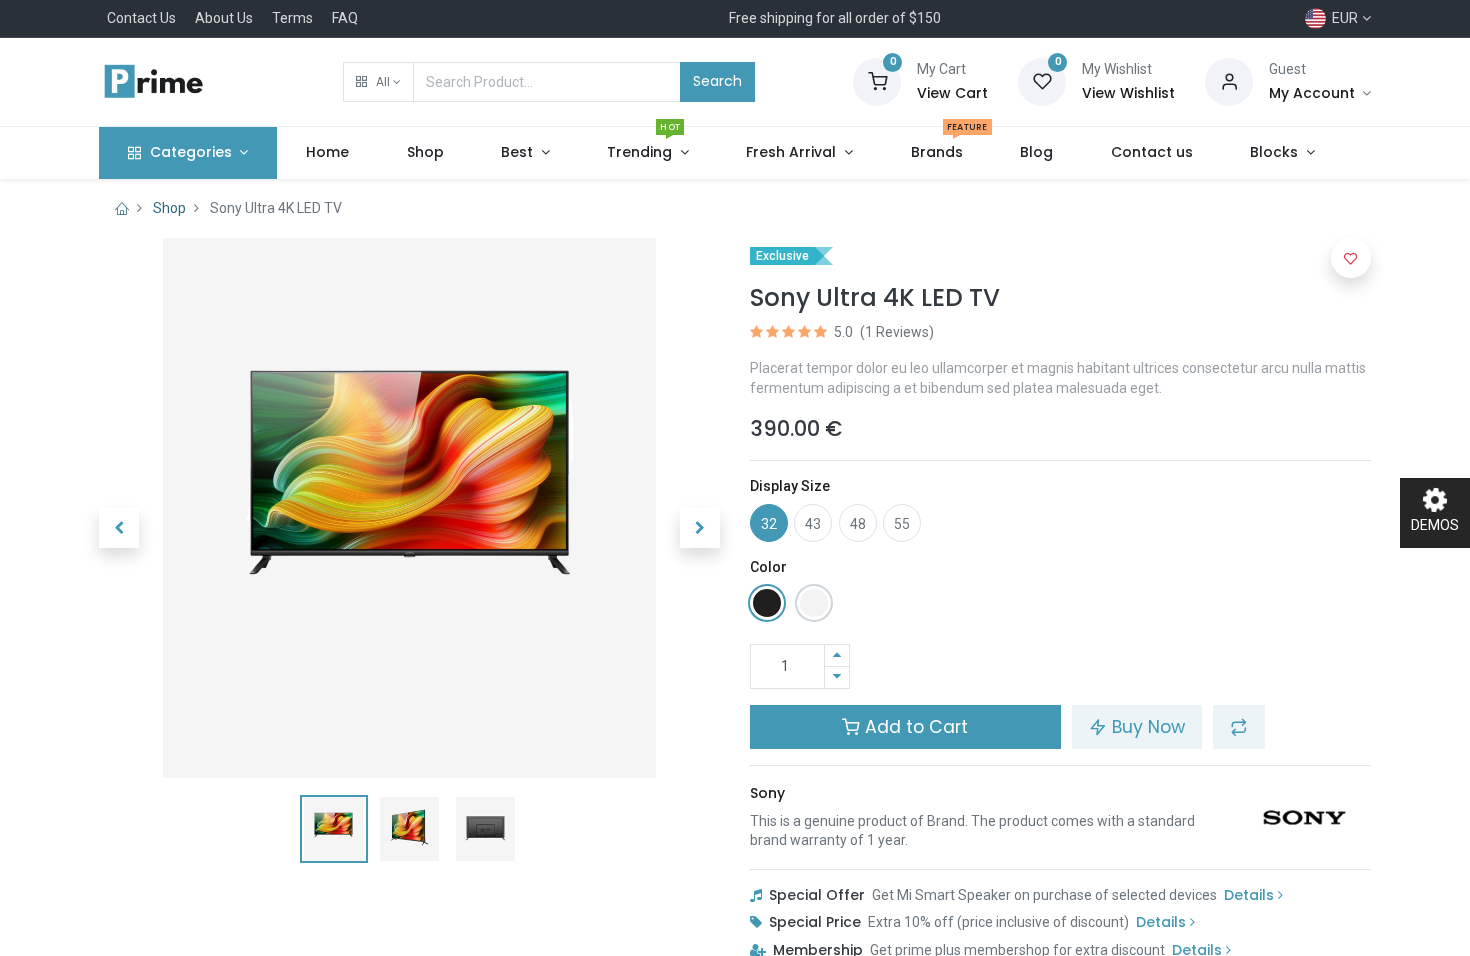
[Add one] (837, 655)
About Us (224, 18)
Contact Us (141, 18)
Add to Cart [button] (914, 727)
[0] (877, 81)
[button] (378, 82)
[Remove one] (837, 677)
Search (717, 81)
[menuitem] (327, 153)
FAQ (345, 18)
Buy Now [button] (1146, 727)
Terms (292, 18)
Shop (169, 208)
